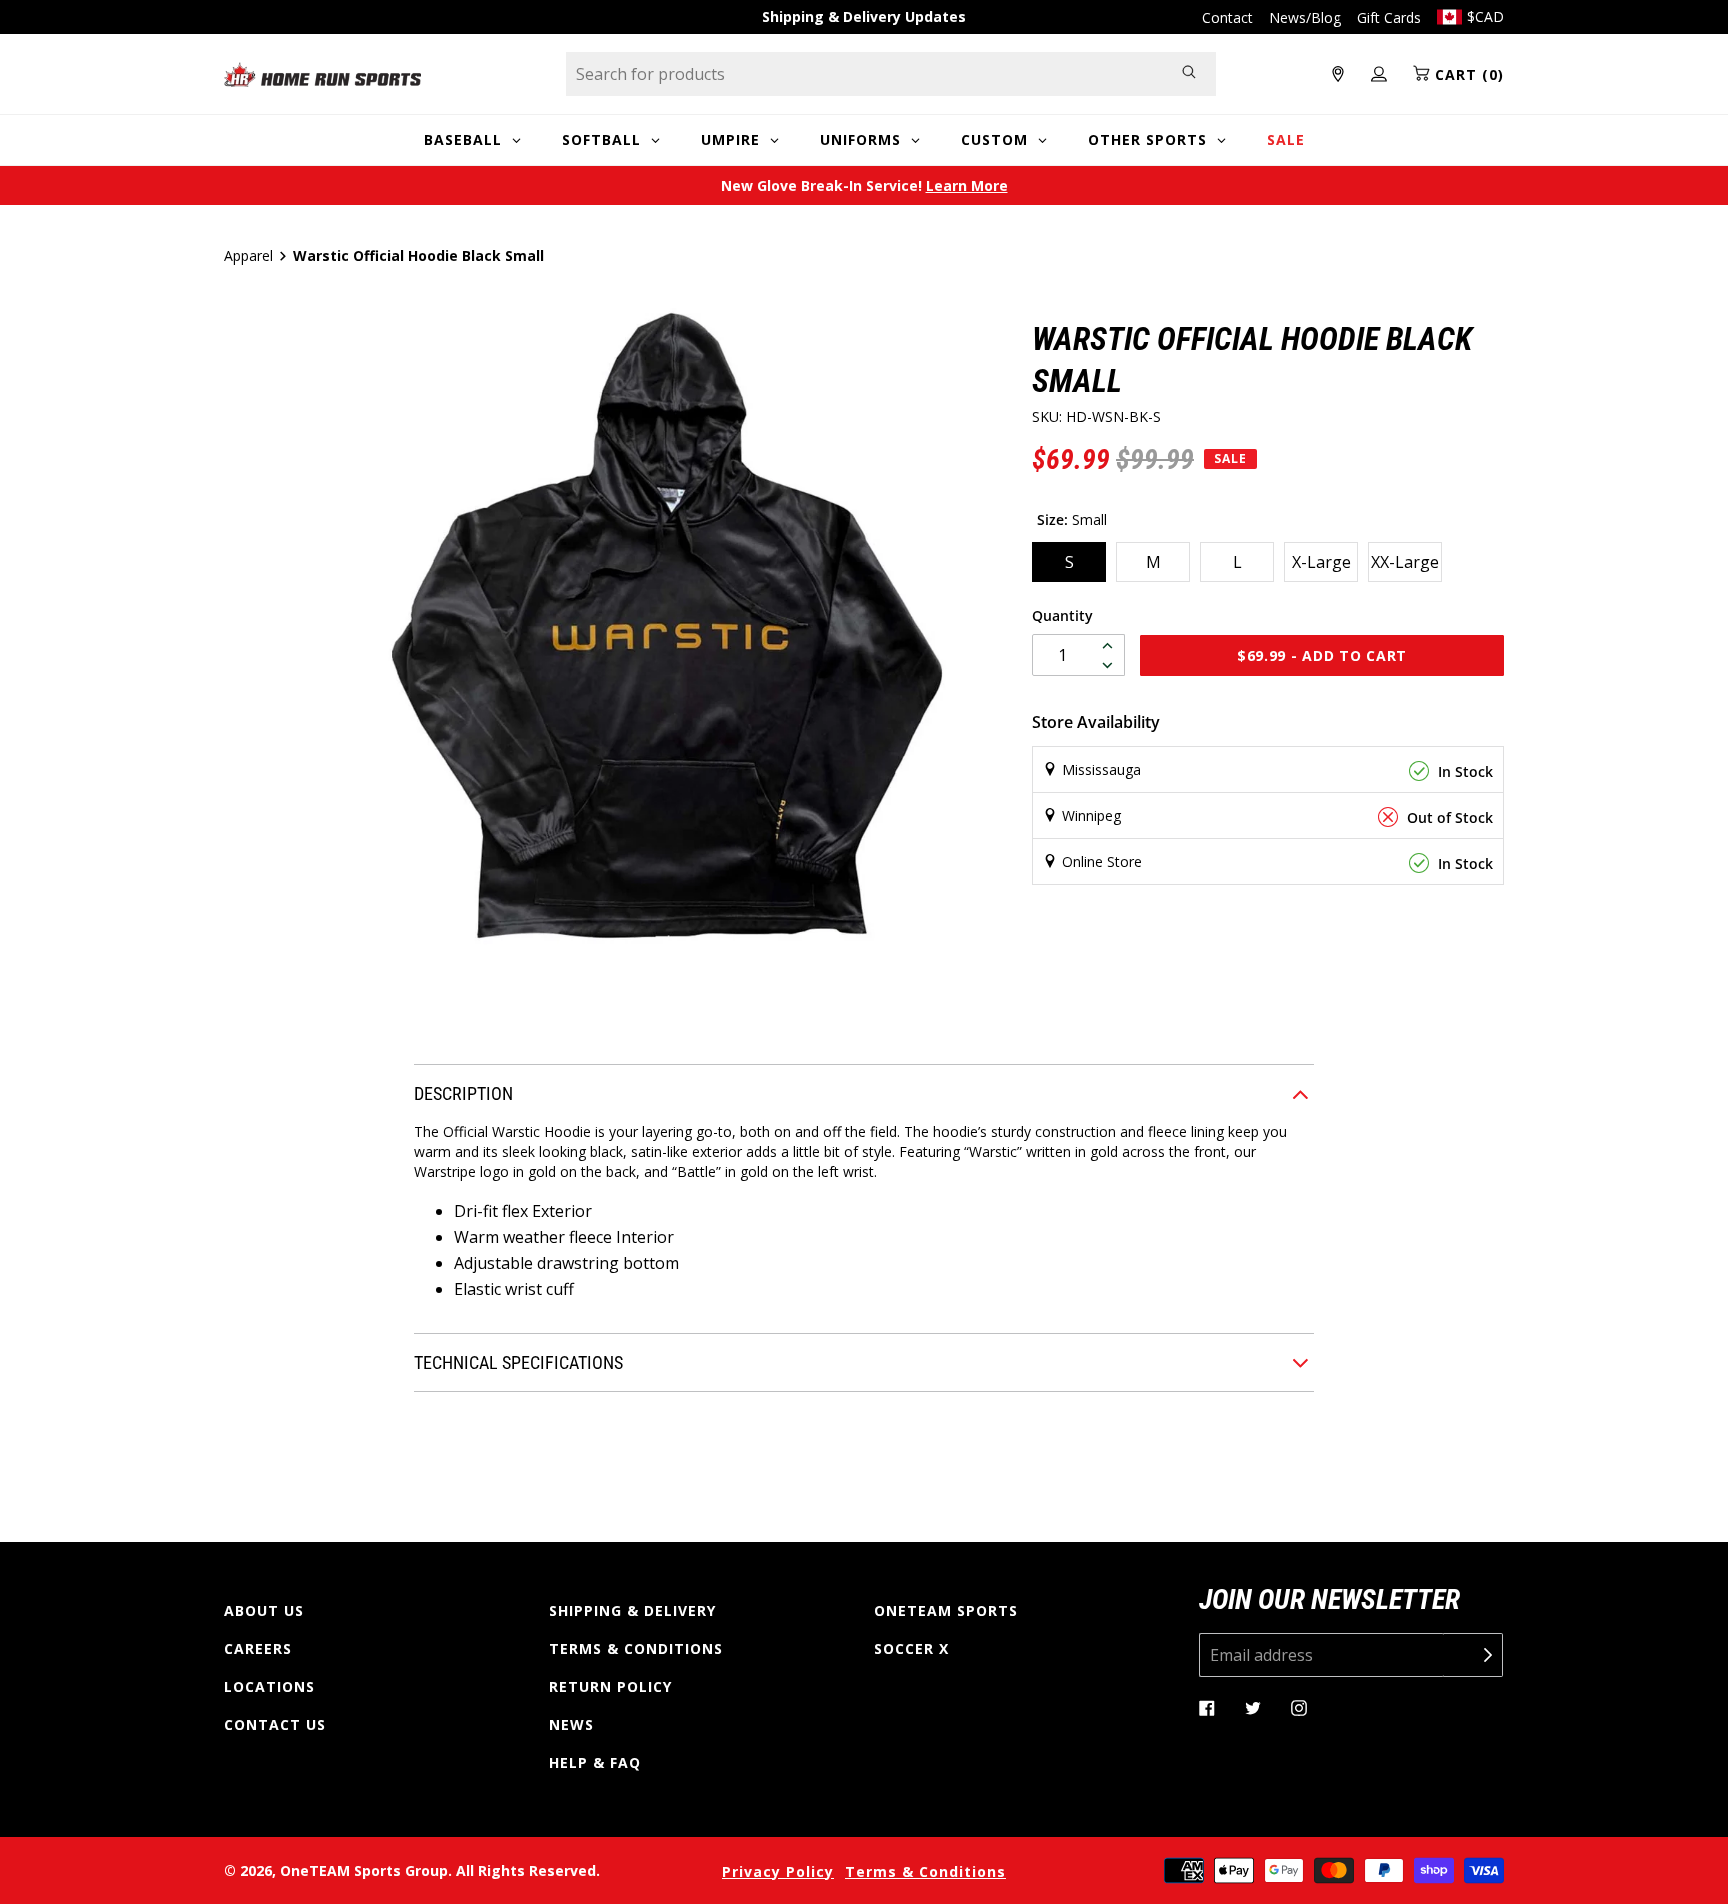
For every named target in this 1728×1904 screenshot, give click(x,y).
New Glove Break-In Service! (864, 185)
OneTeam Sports (946, 1610)
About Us (264, 1610)
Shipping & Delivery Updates (864, 16)
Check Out (1153, 966)
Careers (258, 1648)
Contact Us (275, 1724)
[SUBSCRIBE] (1473, 1655)
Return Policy (610, 1686)
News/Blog (1305, 17)
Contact (1227, 17)
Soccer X (911, 1648)
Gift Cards (1389, 17)
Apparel (248, 255)
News (571, 1724)
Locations (269, 1686)
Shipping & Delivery (632, 1610)
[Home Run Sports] (322, 74)
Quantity (1062, 615)
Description (463, 1093)
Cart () (1467, 74)
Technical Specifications (518, 1362)
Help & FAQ (595, 1762)
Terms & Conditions (636, 1648)
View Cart (975, 966)
